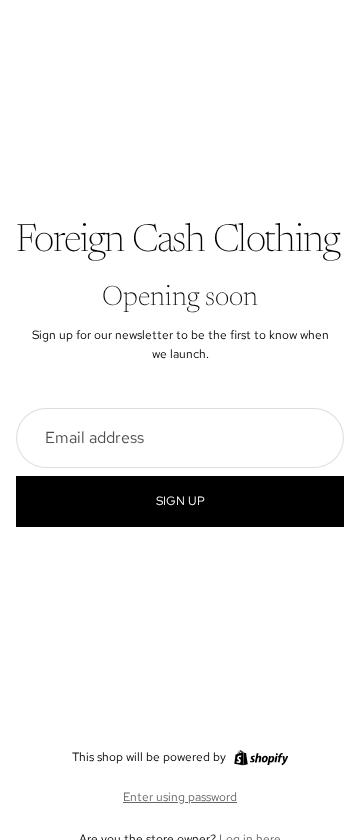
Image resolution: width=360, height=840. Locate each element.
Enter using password (180, 797)
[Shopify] (261, 758)
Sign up (180, 501)
